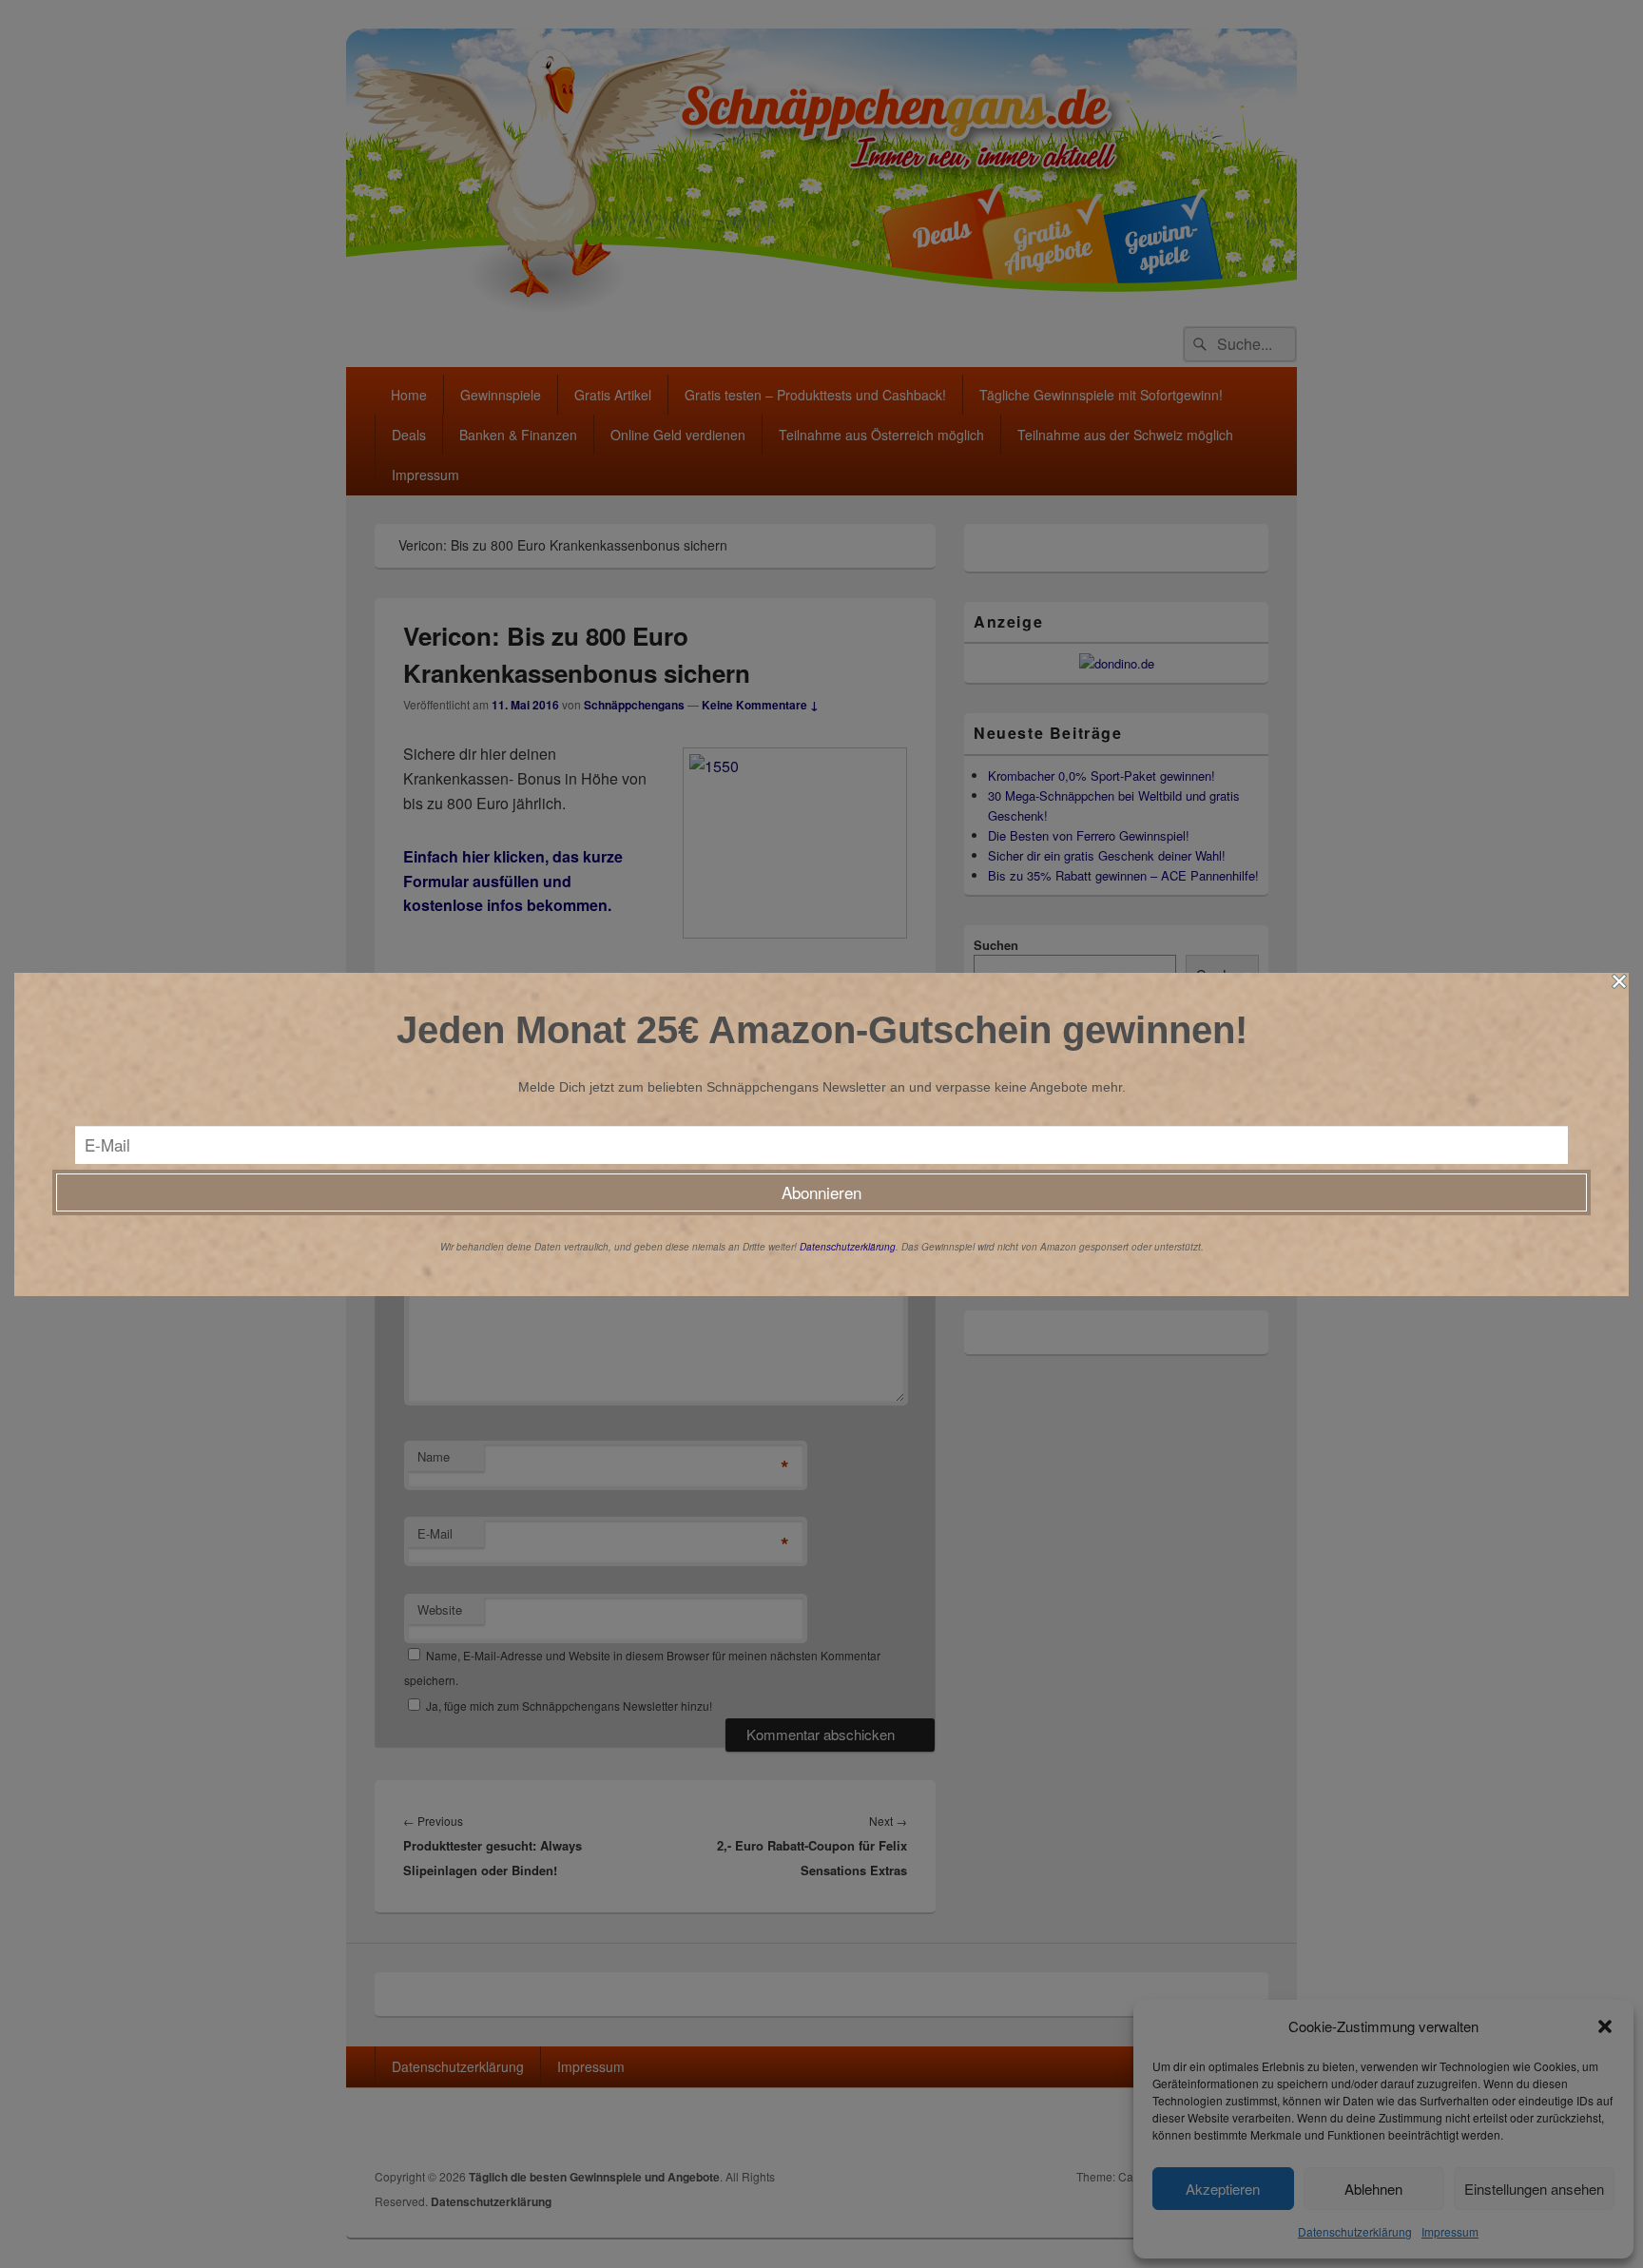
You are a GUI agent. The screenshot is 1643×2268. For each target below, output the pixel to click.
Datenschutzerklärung (848, 1247)
